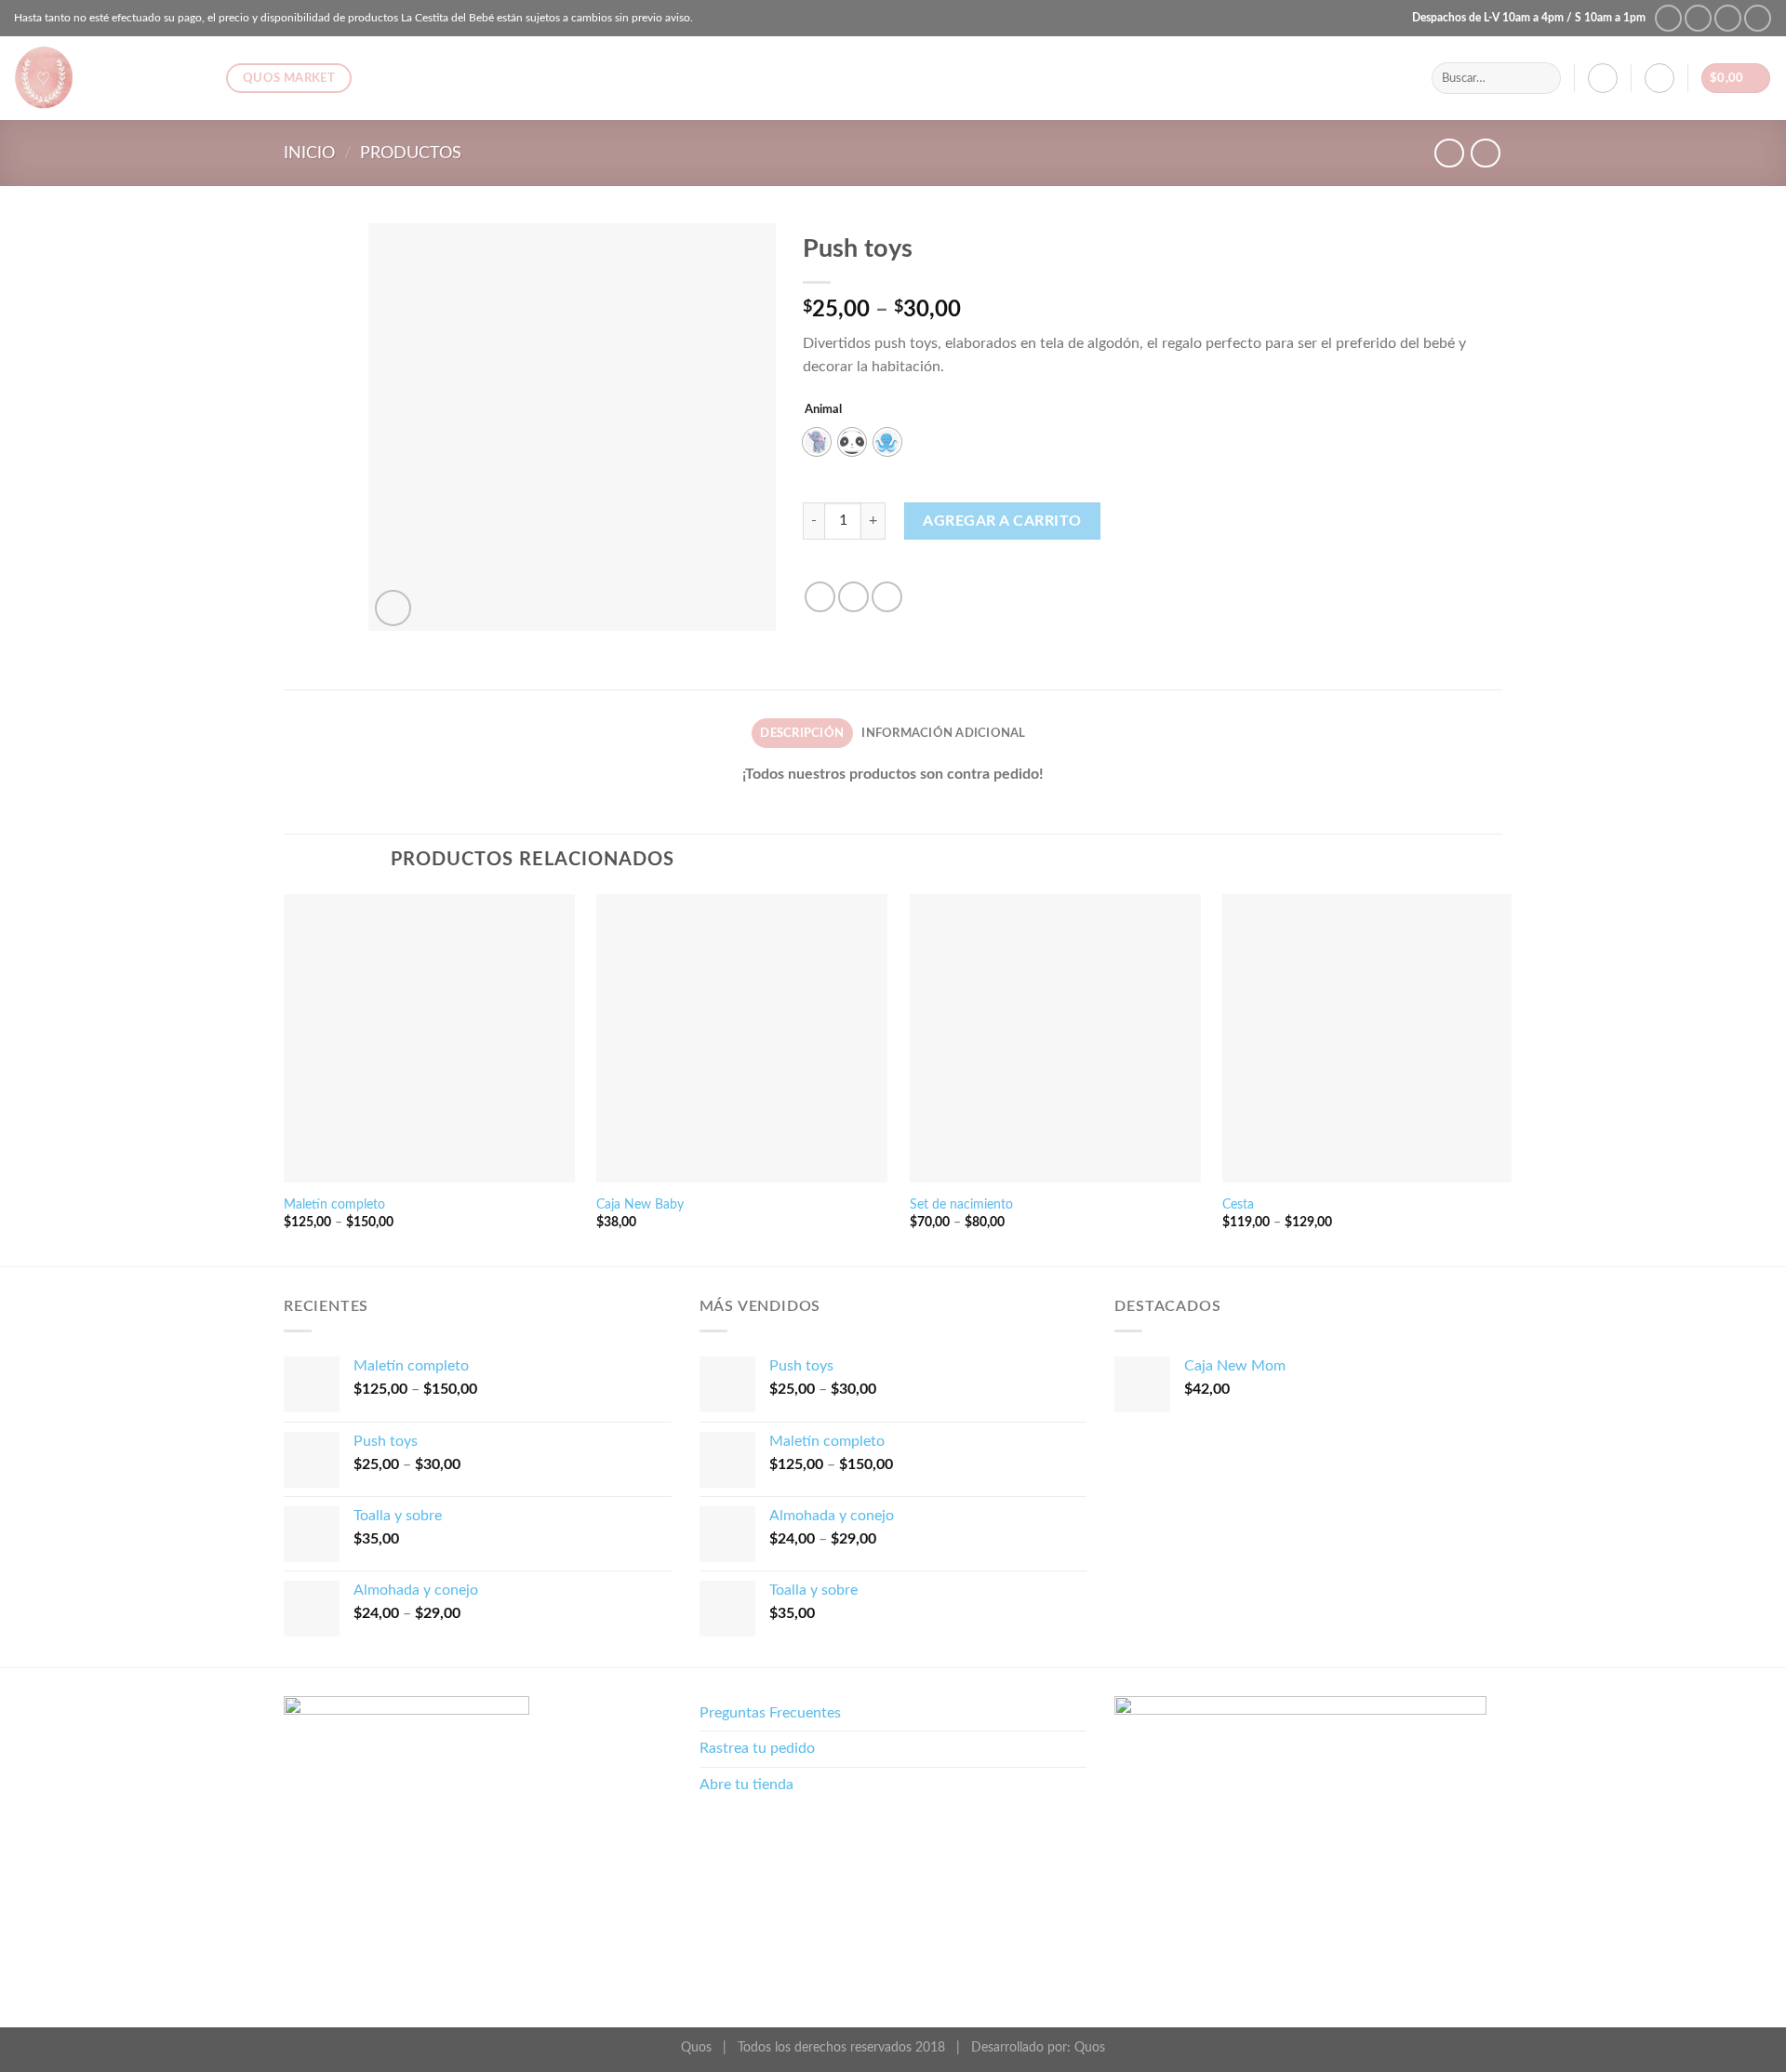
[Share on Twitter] (853, 597)
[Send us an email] (1758, 18)
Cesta (1238, 1204)
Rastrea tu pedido (757, 1748)
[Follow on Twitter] (1728, 18)
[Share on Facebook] (820, 597)
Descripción (802, 733)
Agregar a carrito (1002, 521)
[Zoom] (393, 608)
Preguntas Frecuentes (770, 1713)
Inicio (309, 153)
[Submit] (1543, 78)
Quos (1090, 2047)
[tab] (802, 733)
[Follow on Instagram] (1698, 18)
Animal (823, 410)
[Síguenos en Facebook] (1668, 18)
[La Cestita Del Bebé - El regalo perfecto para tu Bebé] (106, 78)
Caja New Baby (640, 1204)
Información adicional (943, 733)
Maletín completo (334, 1204)
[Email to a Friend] (887, 597)
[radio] (817, 442)
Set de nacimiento (961, 1204)
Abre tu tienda (746, 1785)
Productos (411, 153)
